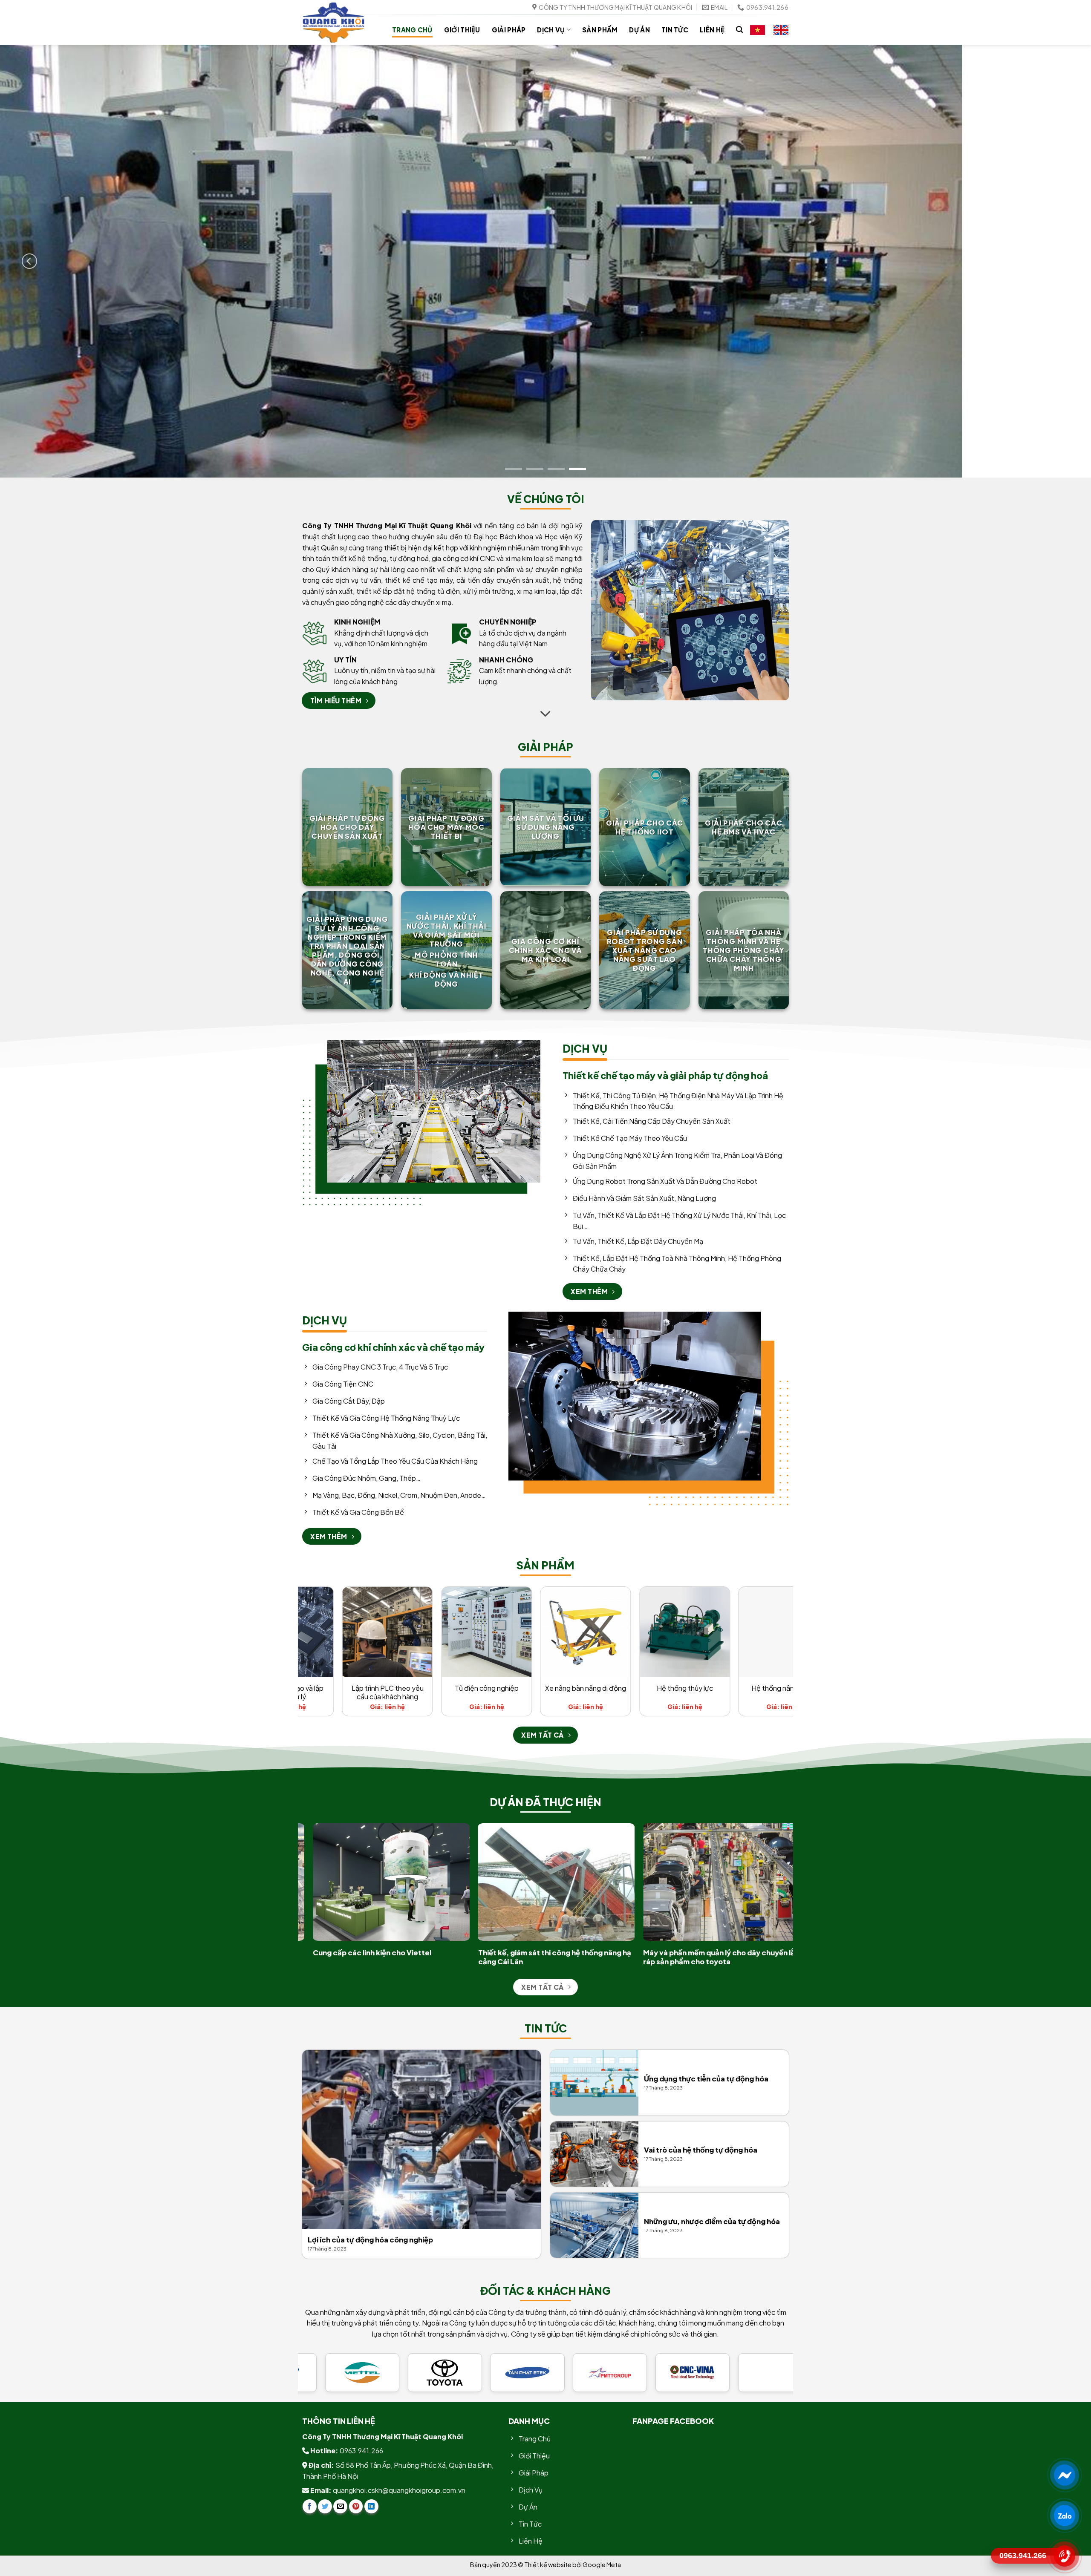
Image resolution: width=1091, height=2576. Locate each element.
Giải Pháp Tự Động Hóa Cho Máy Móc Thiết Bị (446, 827)
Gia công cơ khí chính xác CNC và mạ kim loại (545, 950)
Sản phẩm (600, 30)
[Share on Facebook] (310, 2506)
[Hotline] (1064, 2556)
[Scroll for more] (545, 714)
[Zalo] (1064, 2516)
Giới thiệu (462, 30)
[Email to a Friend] (340, 2506)
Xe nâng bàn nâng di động (764, 1688)
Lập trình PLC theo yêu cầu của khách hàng (566, 1693)
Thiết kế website (548, 2564)
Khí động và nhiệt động (446, 979)
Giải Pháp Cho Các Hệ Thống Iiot (645, 827)
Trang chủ (412, 30)
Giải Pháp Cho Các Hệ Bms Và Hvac (743, 827)
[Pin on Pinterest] (356, 2506)
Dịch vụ (551, 30)
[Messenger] (1064, 2475)
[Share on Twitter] (325, 2506)
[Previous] (29, 261)
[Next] (1062, 261)
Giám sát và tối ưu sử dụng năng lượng (546, 827)
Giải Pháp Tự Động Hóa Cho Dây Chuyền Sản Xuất (347, 827)
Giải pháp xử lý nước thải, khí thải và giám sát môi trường (447, 930)
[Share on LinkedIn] (371, 2506)
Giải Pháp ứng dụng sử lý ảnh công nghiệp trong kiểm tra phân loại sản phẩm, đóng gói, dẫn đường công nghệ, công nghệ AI (347, 950)
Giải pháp (509, 30)
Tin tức (675, 30)
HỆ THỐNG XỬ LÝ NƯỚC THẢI (368, 1693)
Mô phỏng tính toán (446, 959)
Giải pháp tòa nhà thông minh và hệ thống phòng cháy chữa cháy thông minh (744, 950)
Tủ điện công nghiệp (665, 1688)
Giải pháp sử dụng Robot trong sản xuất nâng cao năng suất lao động (645, 950)
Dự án (639, 30)
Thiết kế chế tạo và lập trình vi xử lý (467, 1693)
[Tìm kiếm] (739, 30)
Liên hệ (712, 30)
